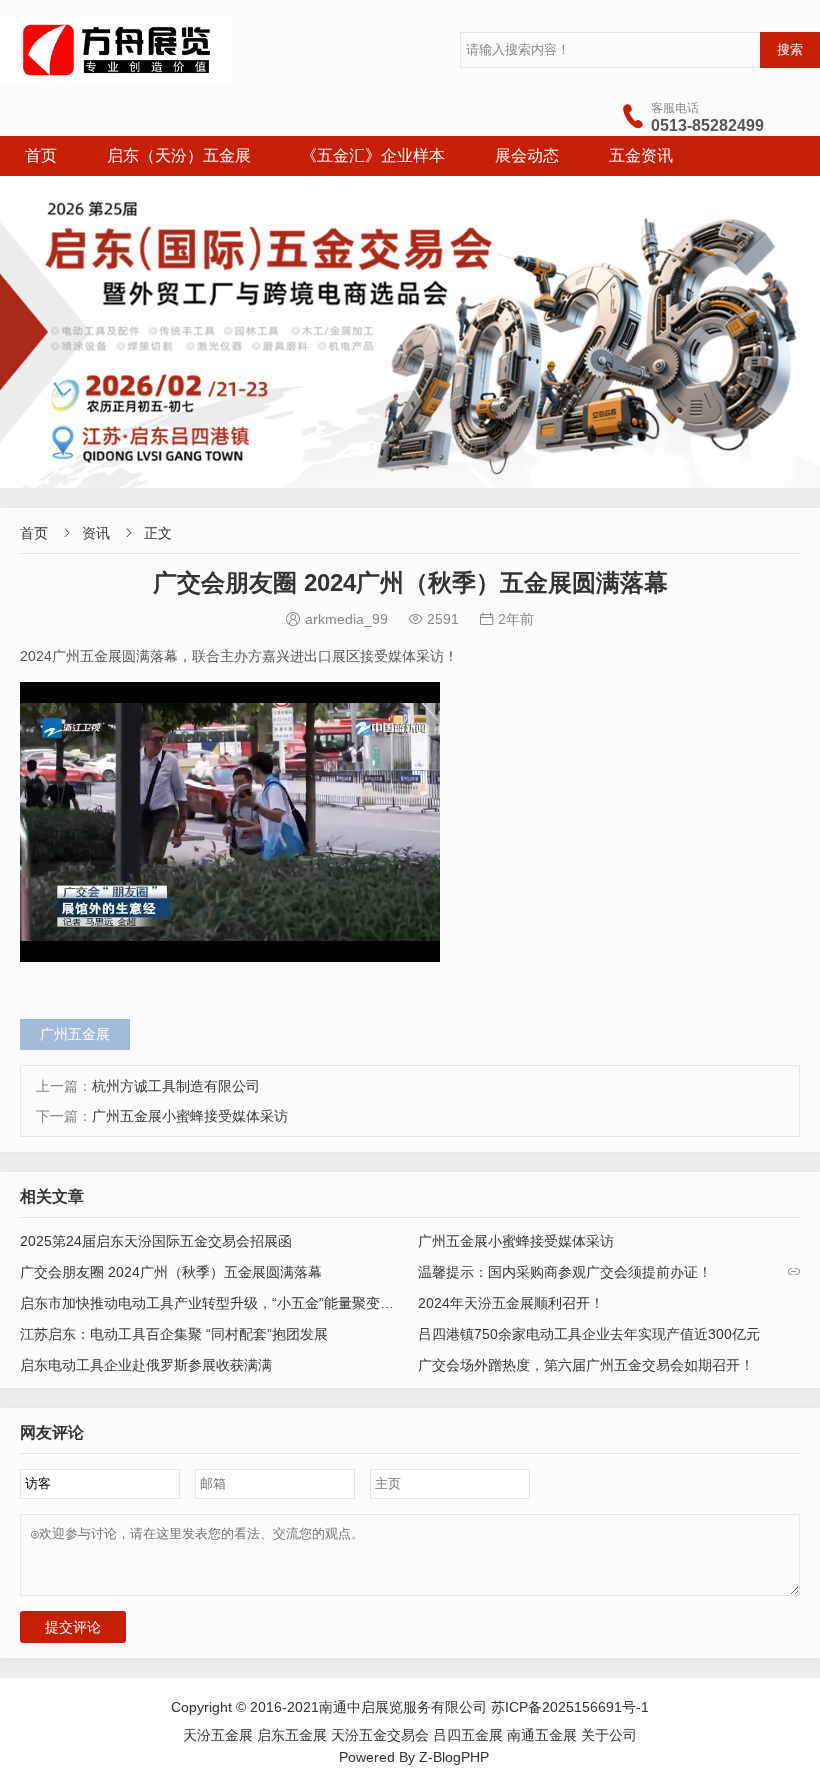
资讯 (96, 533)
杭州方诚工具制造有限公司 (176, 1086)
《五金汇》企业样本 (373, 155)
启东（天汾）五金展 (179, 155)
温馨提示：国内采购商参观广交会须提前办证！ (565, 1272)
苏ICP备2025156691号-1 (570, 1707)
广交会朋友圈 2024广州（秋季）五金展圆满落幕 (171, 1272)
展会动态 (527, 155)
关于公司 (609, 1735)
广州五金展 (75, 1034)
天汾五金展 (220, 1735)
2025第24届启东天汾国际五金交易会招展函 (156, 1241)
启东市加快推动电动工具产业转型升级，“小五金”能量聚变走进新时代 (235, 1303)
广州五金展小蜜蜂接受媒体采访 (190, 1116)
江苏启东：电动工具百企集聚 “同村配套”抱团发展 (174, 1334)
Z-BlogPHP (454, 1757)
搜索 (790, 49)
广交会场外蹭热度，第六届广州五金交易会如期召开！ (586, 1365)
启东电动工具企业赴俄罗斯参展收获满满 (146, 1365)
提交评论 (73, 1627)
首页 (41, 155)
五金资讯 (641, 155)
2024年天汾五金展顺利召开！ (511, 1303)
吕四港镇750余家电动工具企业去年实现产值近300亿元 (589, 1334)
